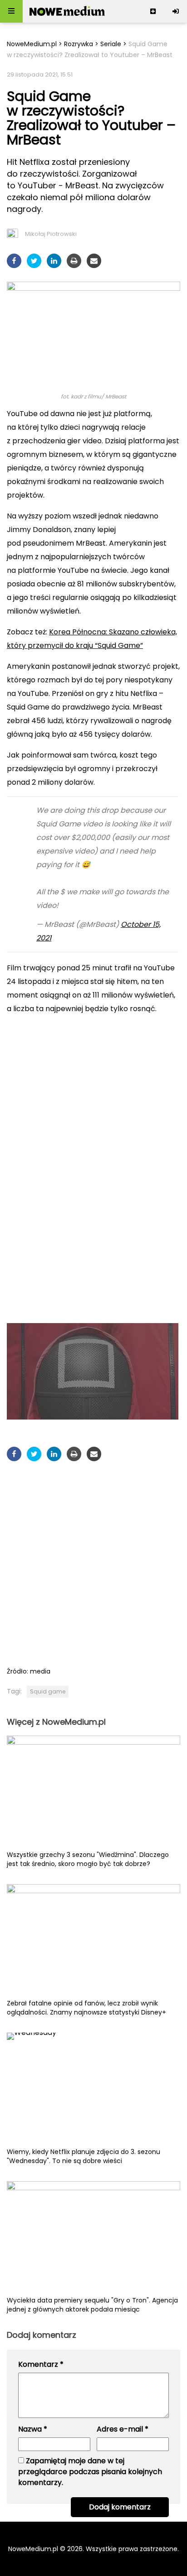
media (40, 1671)
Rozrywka (79, 44)
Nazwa (33, 2429)
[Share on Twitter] (34, 261)
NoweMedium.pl (32, 44)
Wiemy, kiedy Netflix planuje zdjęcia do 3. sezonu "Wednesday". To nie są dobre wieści (84, 2156)
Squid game (48, 1691)
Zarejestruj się (153, 11)
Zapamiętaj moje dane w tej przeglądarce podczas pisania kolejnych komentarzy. (90, 2472)
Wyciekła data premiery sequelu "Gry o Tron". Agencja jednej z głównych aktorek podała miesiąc (92, 2305)
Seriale (111, 44)
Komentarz (41, 2364)
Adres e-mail (123, 2429)
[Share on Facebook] (14, 261)
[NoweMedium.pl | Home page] (67, 11)
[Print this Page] (74, 261)
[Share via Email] (94, 261)
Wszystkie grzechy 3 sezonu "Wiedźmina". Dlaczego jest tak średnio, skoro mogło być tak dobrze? (88, 1859)
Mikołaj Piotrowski (51, 234)
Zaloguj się (176, 11)
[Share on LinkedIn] (54, 261)
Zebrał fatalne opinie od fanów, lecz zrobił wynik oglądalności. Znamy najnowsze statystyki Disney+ (86, 2008)
